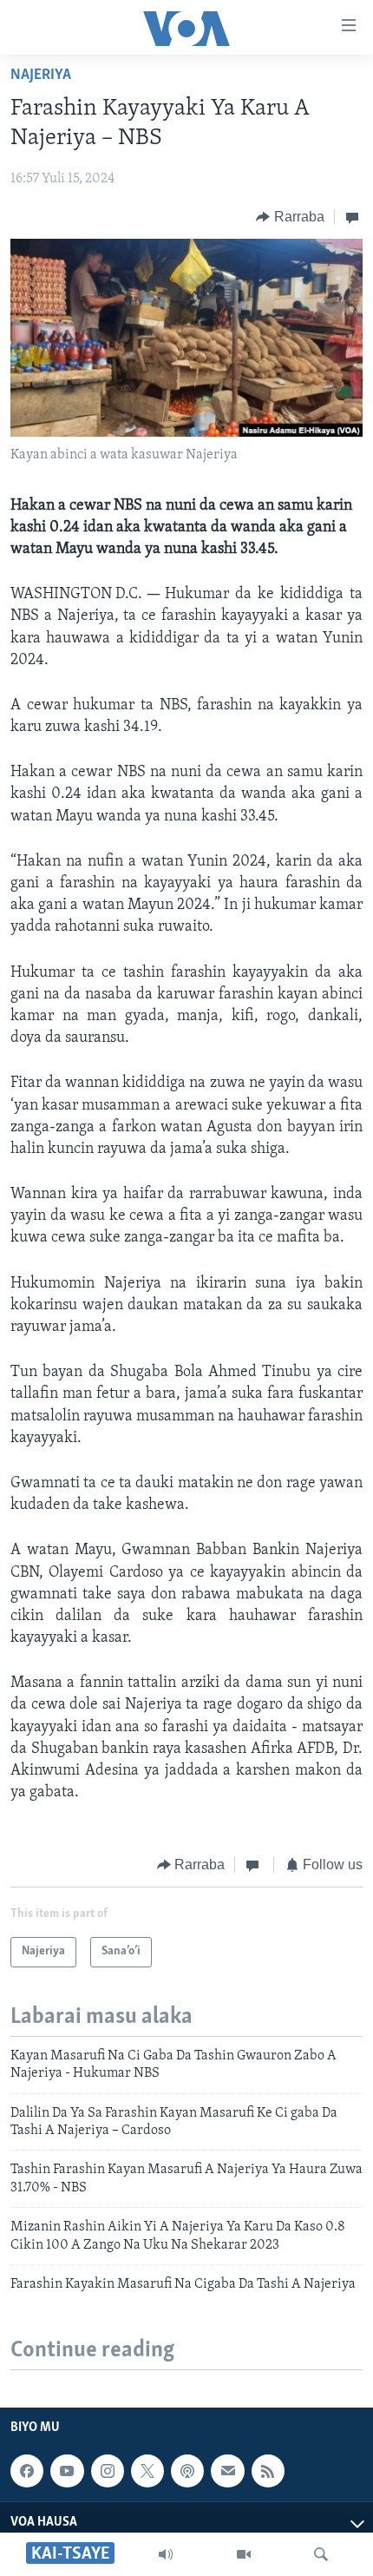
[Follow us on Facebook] (27, 2471)
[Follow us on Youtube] (67, 2471)
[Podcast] (187, 2471)
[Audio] (166, 2554)
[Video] (244, 2554)
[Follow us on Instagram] (108, 2471)
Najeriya (41, 76)
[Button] (290, 217)
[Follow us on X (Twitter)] (147, 2471)
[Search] (321, 2554)
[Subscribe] (227, 2471)
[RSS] (268, 2471)
